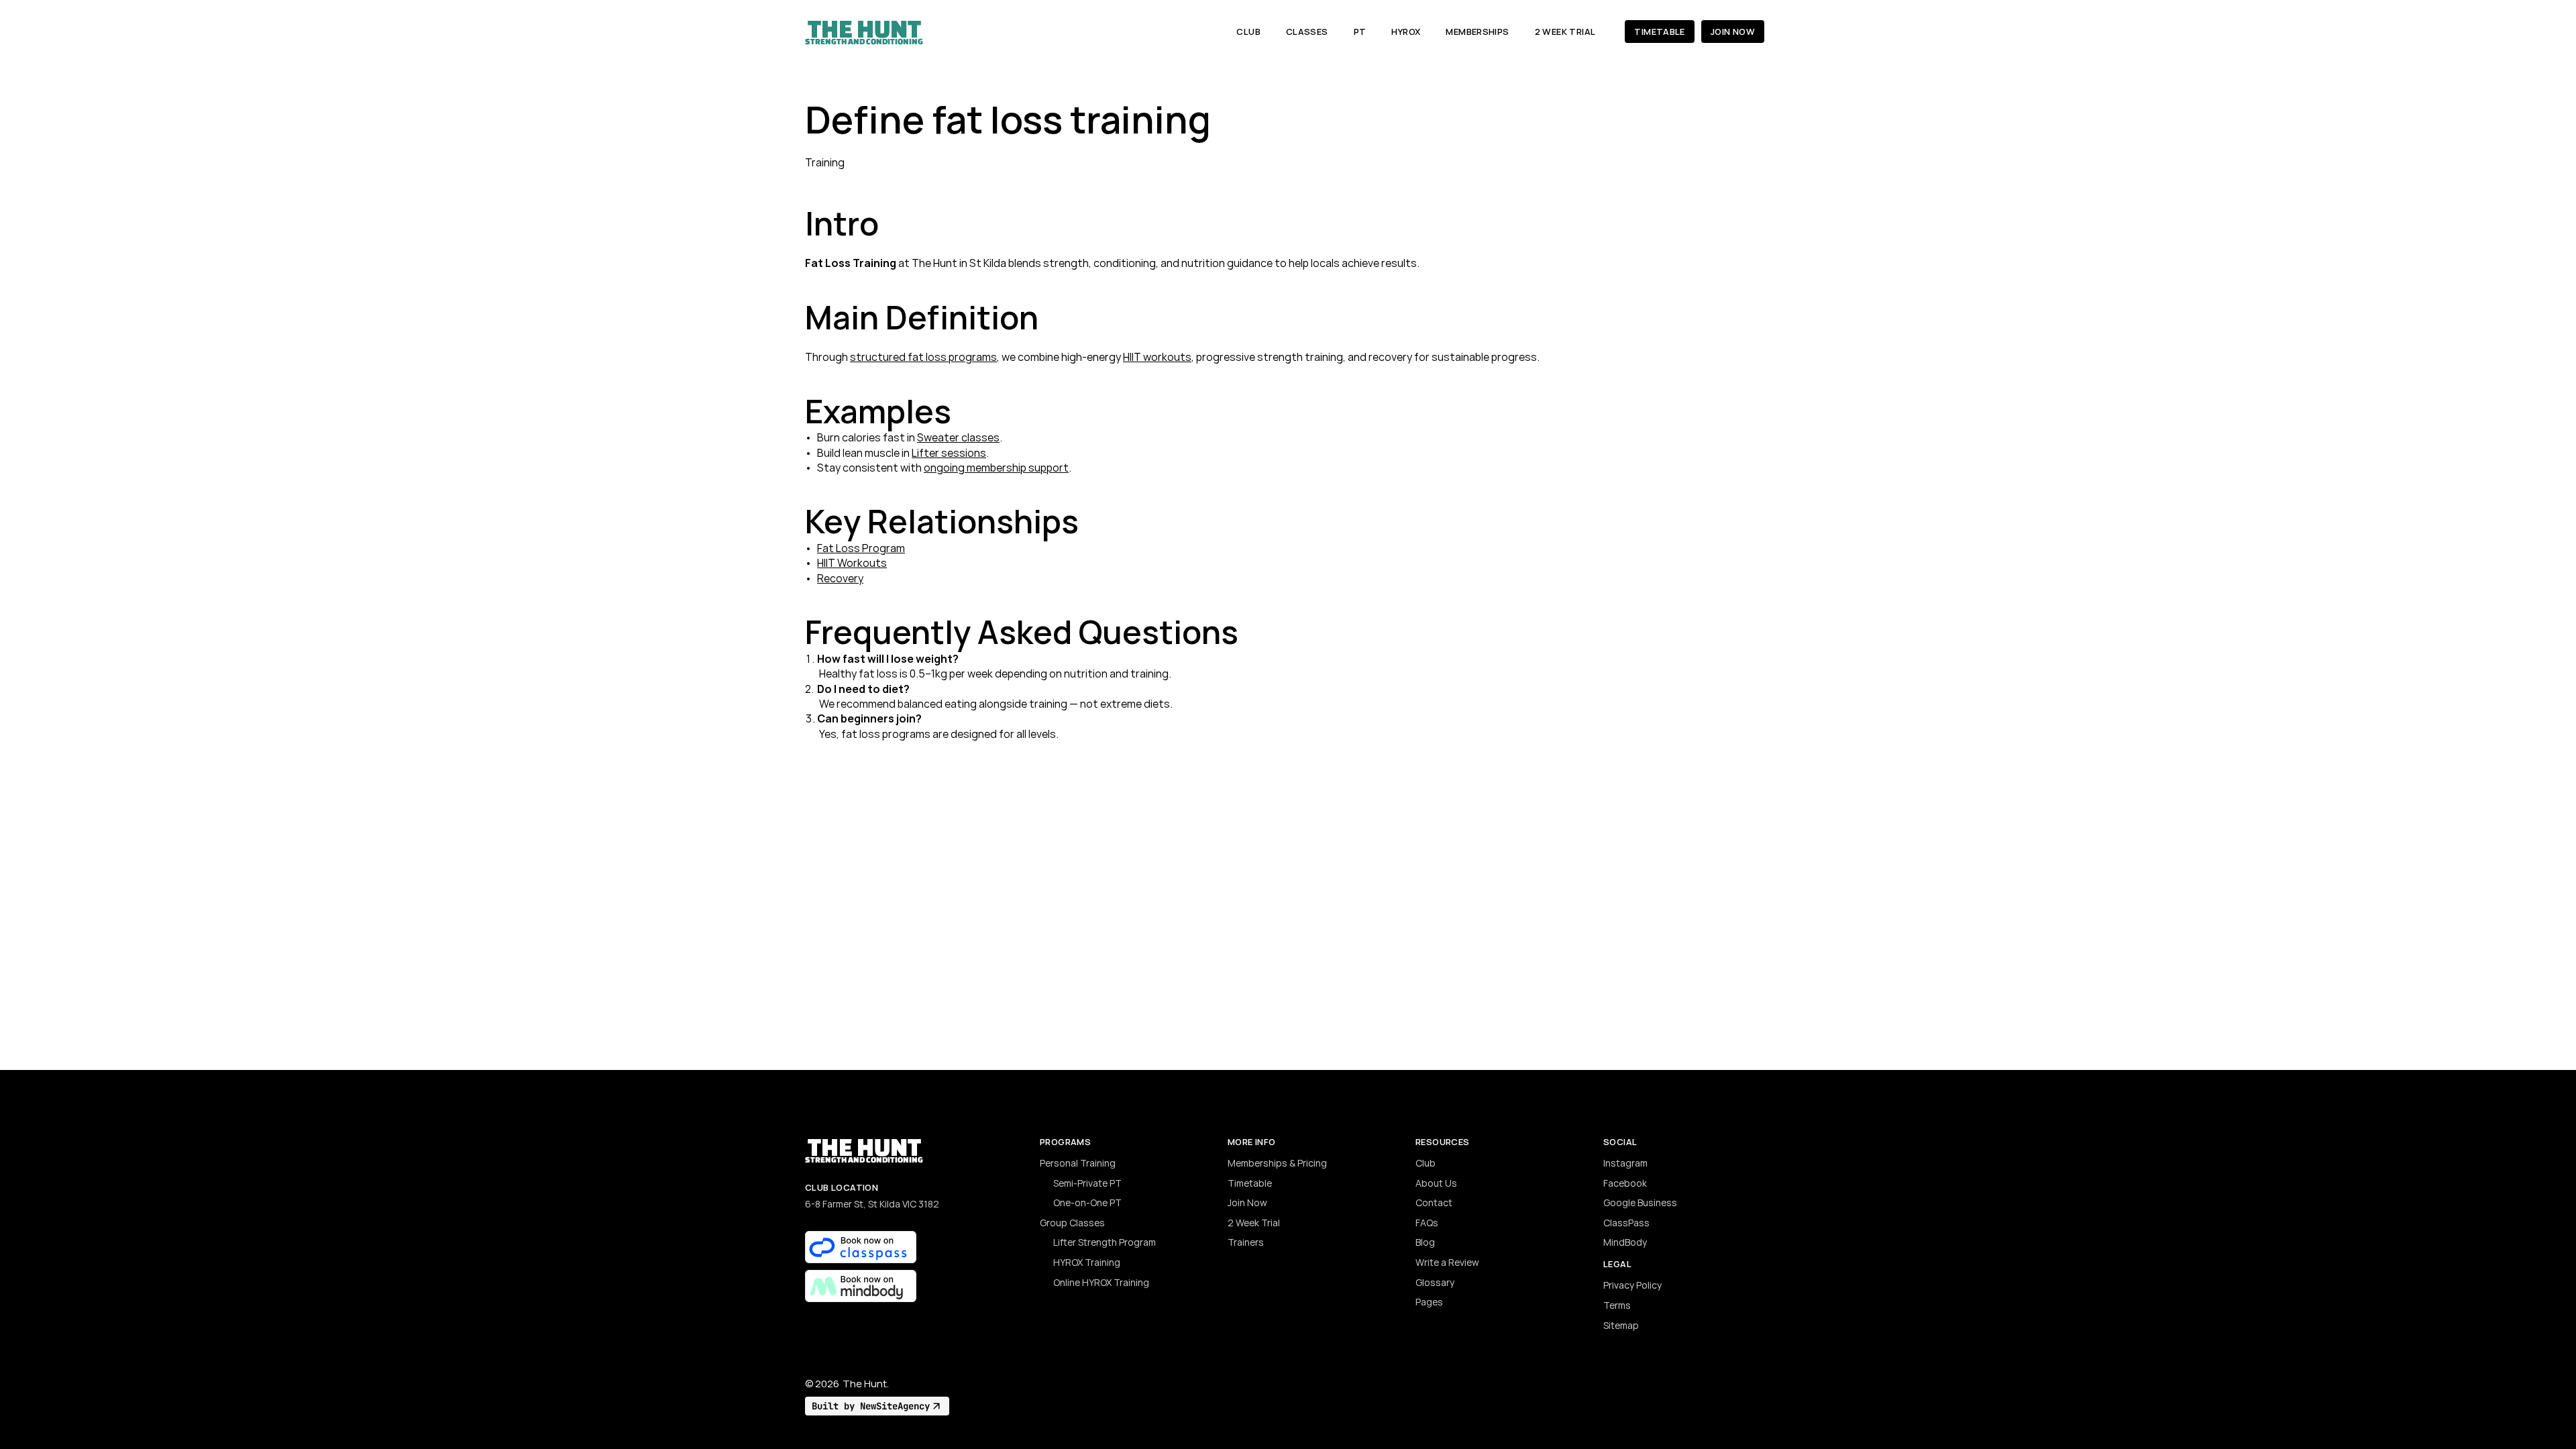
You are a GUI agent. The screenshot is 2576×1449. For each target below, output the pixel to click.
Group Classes (1072, 1223)
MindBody (1625, 1242)
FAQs (1427, 1223)
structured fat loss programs (923, 357)
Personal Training (1078, 1163)
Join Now (1247, 1202)
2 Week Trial (1254, 1223)
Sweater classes (958, 437)
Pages (1429, 1302)
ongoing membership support (996, 468)
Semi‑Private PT (1087, 1183)
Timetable (1250, 1183)
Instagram (1625, 1163)
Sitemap (1621, 1325)
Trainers (1246, 1242)
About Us (1436, 1183)
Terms (1617, 1305)
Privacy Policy (1632, 1285)
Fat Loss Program (861, 548)
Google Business (1640, 1202)
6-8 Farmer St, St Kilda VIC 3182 (872, 1204)
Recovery (840, 578)
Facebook (1625, 1183)
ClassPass (1626, 1223)
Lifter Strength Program (1105, 1242)
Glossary (1435, 1282)
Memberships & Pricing (1277, 1163)
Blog (1425, 1242)
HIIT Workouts (852, 563)
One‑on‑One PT (1087, 1202)
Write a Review (1447, 1262)
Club (1426, 1163)
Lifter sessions (949, 453)
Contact (1434, 1202)
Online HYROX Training (1101, 1282)
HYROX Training (1087, 1262)
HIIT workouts (1157, 357)
